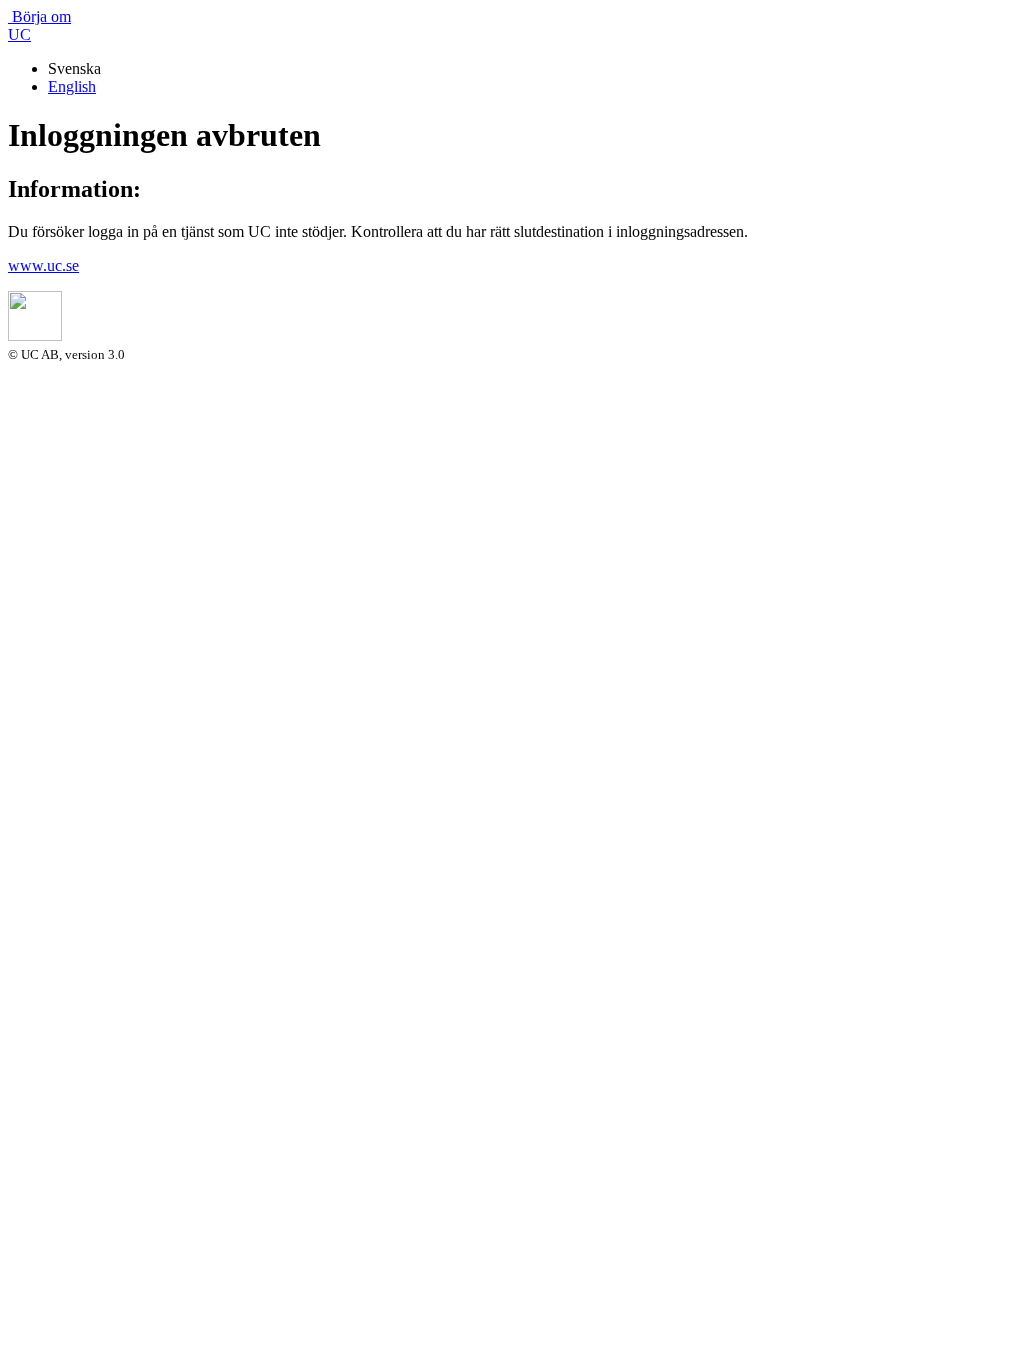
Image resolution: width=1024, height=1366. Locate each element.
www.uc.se (43, 265)
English (72, 86)
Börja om (39, 16)
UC (19, 34)
